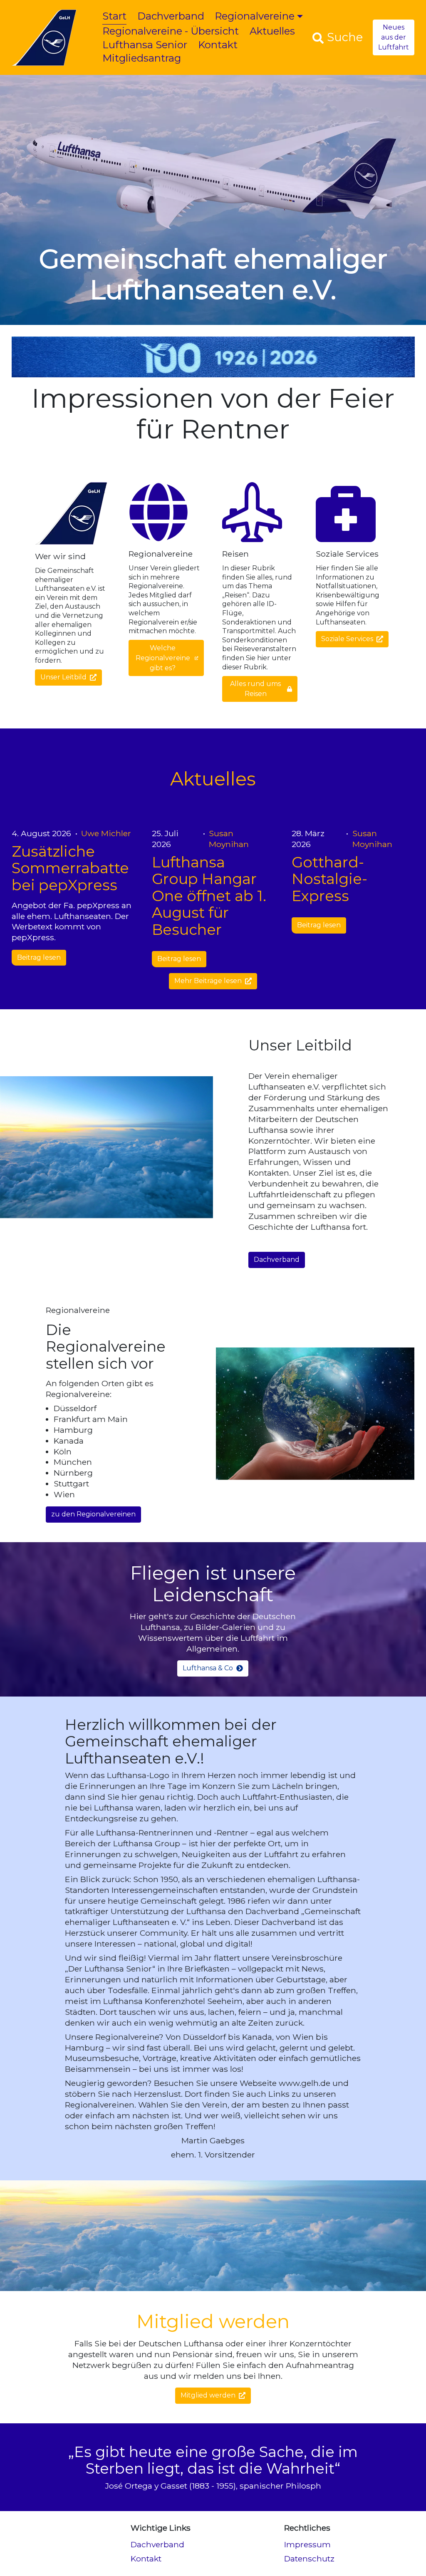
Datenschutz (309, 2559)
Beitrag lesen (39, 958)
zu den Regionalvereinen (93, 1514)
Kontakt (218, 45)
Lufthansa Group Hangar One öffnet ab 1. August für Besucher (209, 896)
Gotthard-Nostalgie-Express (329, 879)
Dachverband (171, 16)
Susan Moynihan (229, 839)
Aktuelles (272, 31)
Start (114, 16)
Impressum (307, 2544)
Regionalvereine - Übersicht (171, 31)
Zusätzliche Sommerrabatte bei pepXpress (70, 868)
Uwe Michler (106, 833)
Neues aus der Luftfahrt (394, 37)
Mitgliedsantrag (142, 58)
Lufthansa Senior (145, 45)
